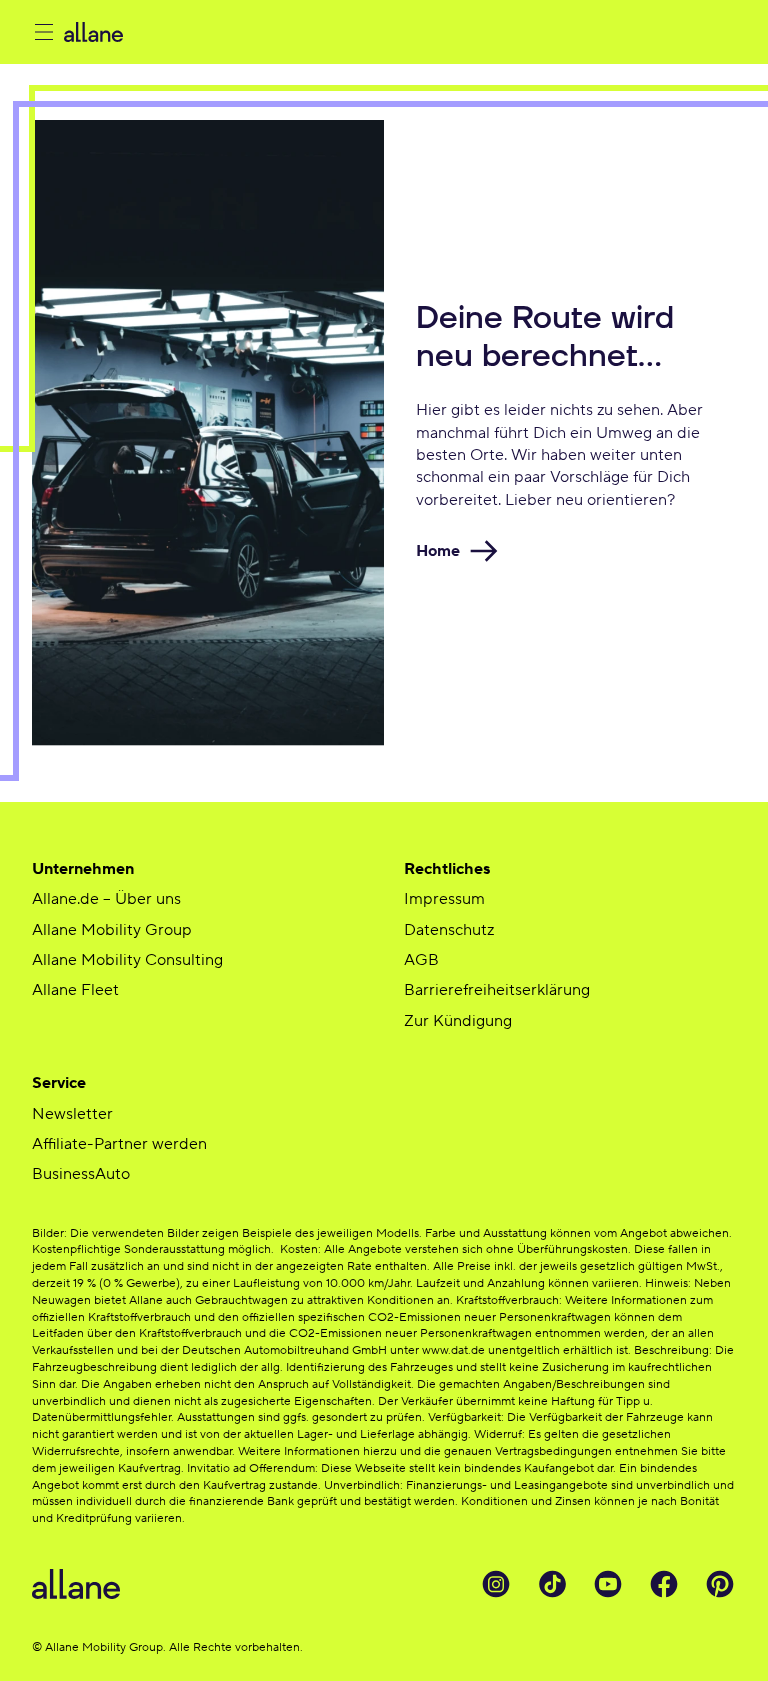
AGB (421, 960)
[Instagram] (496, 1584)
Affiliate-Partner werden (119, 1144)
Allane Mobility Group (112, 930)
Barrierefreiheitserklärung (497, 990)
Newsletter (72, 1114)
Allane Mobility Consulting (127, 960)
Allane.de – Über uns (106, 899)
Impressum (444, 899)
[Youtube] (608, 1584)
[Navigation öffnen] (44, 32)
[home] (210, 32)
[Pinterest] (720, 1584)
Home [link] (438, 551)
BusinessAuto (81, 1174)
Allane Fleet (75, 990)
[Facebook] (664, 1584)
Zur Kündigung (458, 1021)
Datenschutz (449, 930)
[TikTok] (552, 1584)
